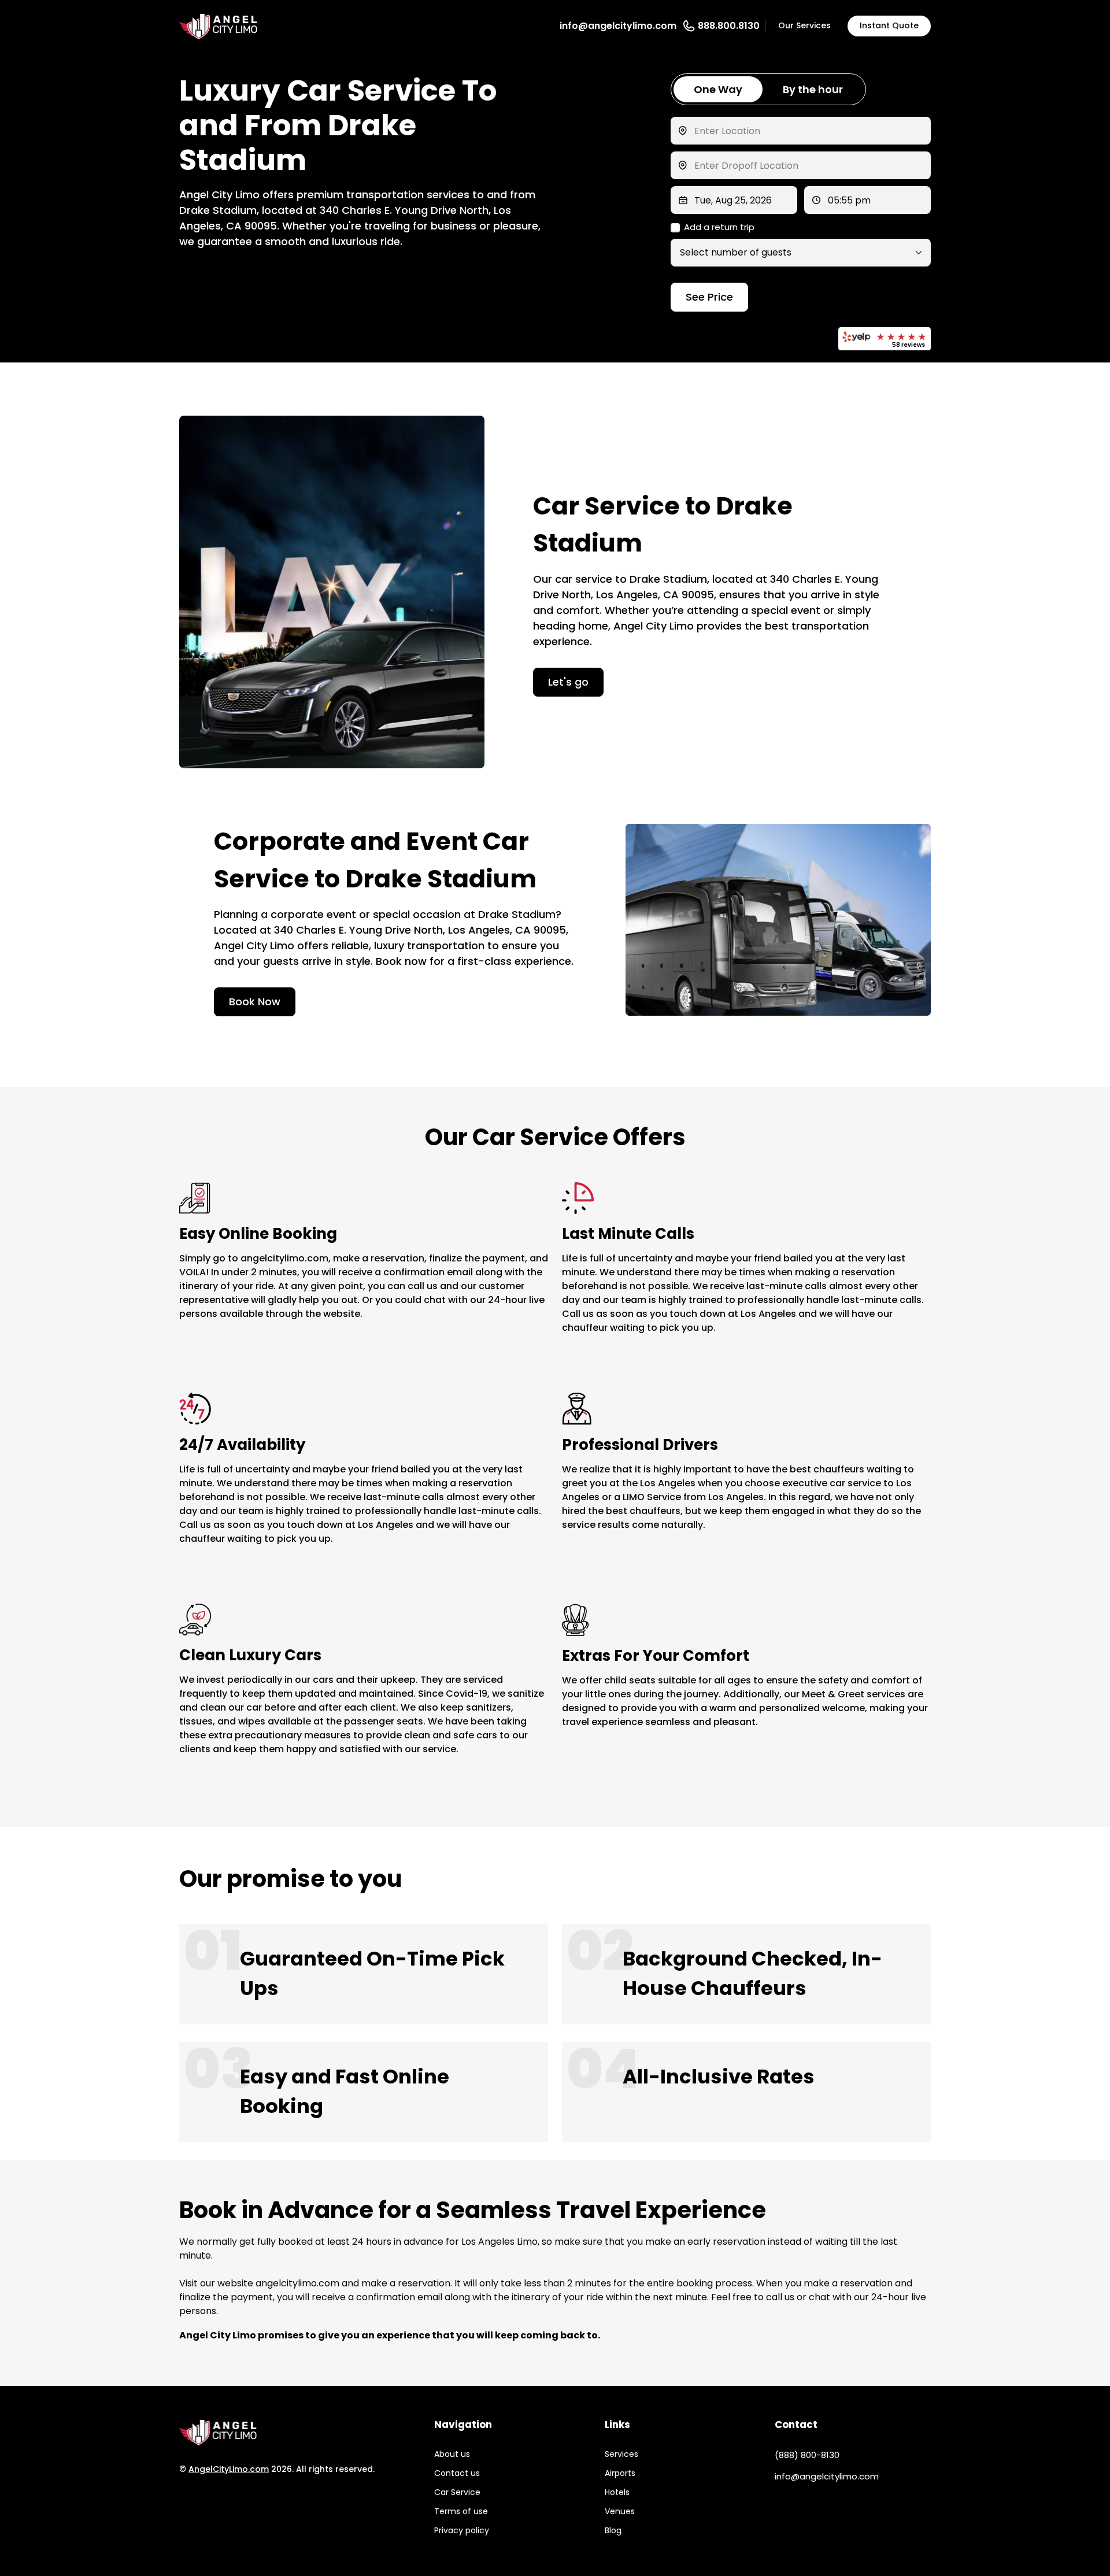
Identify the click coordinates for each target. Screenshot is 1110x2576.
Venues (620, 2511)
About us (452, 2454)
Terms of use (461, 2511)
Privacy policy (462, 2530)
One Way (718, 89)
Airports (620, 2473)
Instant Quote (889, 25)
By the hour (813, 89)
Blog (613, 2530)
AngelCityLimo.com (229, 2469)
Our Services (804, 25)
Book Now (255, 1002)
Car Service (457, 2492)
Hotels (617, 2492)
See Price (709, 297)
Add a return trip (719, 227)
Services (621, 2454)
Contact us (457, 2473)
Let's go (568, 682)
